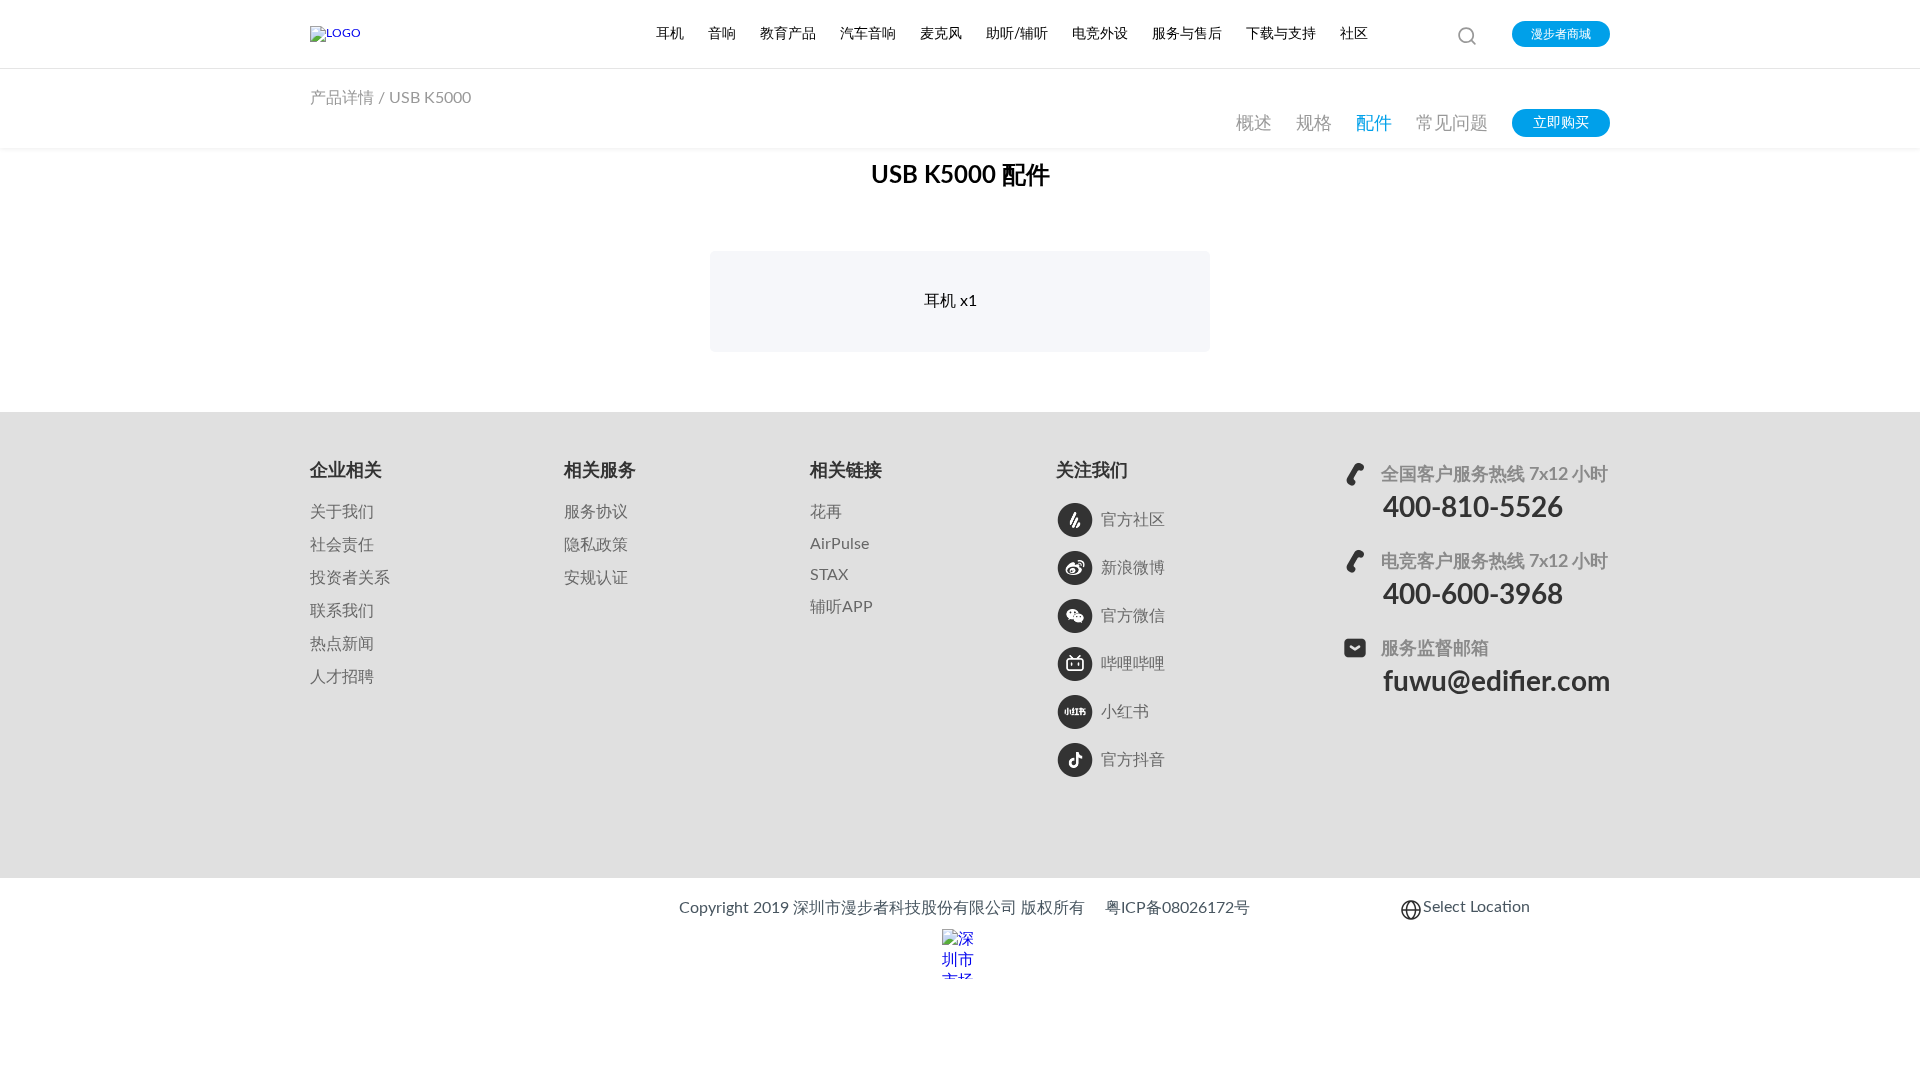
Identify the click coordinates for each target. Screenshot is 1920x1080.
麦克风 (941, 34)
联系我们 (342, 611)
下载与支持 (1281, 34)
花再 (826, 512)
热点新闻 (342, 644)
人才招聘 (342, 677)
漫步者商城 (1561, 34)
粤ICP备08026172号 (1177, 908)
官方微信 (1133, 616)
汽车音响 (868, 34)
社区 (1354, 34)
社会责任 (342, 545)
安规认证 (596, 578)
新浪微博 (1133, 568)
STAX (829, 575)
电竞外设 (1100, 34)
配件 (1374, 124)
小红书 (1125, 712)
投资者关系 (350, 578)
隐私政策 (596, 545)
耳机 (670, 34)
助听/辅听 (1017, 34)
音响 (722, 34)
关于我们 (342, 512)
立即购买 (1561, 123)
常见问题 (1452, 124)
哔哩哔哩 (1133, 664)
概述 (1254, 124)
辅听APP (841, 607)
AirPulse (839, 544)
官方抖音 (1133, 760)
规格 (1314, 124)
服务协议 (596, 512)
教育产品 (788, 34)
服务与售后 (1187, 34)
